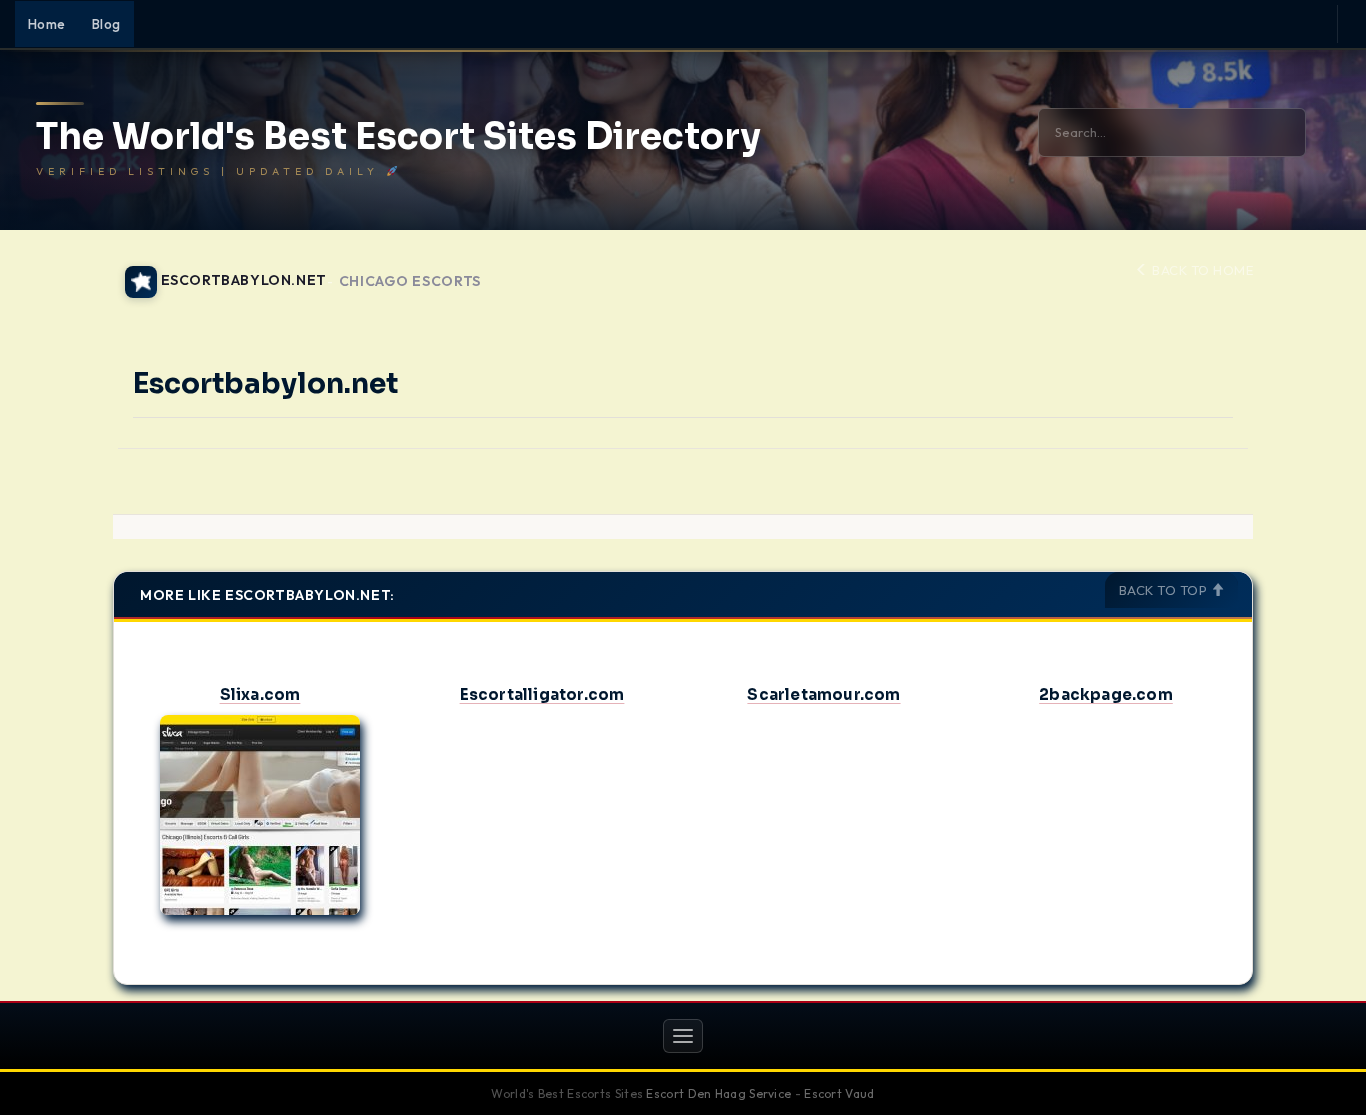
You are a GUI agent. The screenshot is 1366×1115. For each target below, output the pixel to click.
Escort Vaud (839, 1093)
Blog (106, 24)
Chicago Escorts (410, 281)
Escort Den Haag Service (718, 1093)
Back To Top (1165, 590)
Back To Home (1201, 270)
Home (47, 24)
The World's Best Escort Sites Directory (398, 137)
